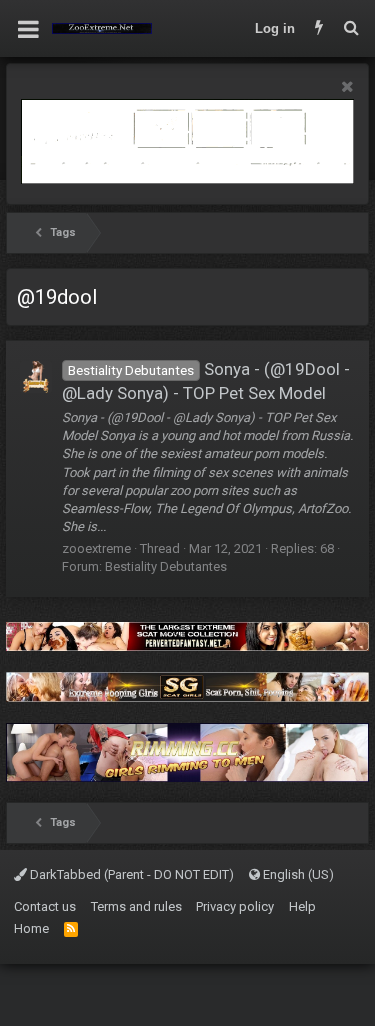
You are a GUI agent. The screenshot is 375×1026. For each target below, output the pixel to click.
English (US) (297, 874)
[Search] (351, 29)
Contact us (45, 906)
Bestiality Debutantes (166, 566)
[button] (28, 29)
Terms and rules (136, 906)
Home (31, 928)
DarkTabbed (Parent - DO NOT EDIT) (130, 874)
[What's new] (319, 29)
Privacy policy (235, 906)
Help (302, 906)
